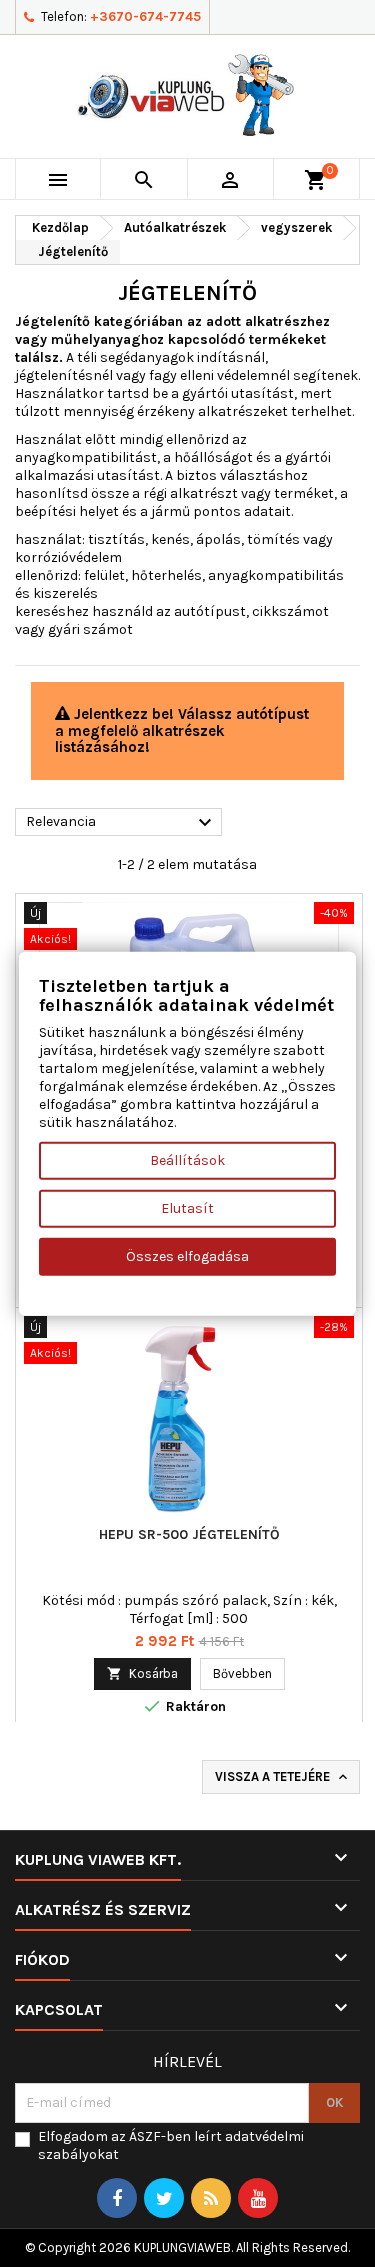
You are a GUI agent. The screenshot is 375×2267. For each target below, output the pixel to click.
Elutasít (187, 1208)
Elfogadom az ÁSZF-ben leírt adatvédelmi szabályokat (171, 2145)
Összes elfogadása (187, 1256)
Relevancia (121, 823)
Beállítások (187, 1160)
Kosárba (142, 1673)
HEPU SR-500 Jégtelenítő (189, 1534)
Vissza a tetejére (283, 1777)
